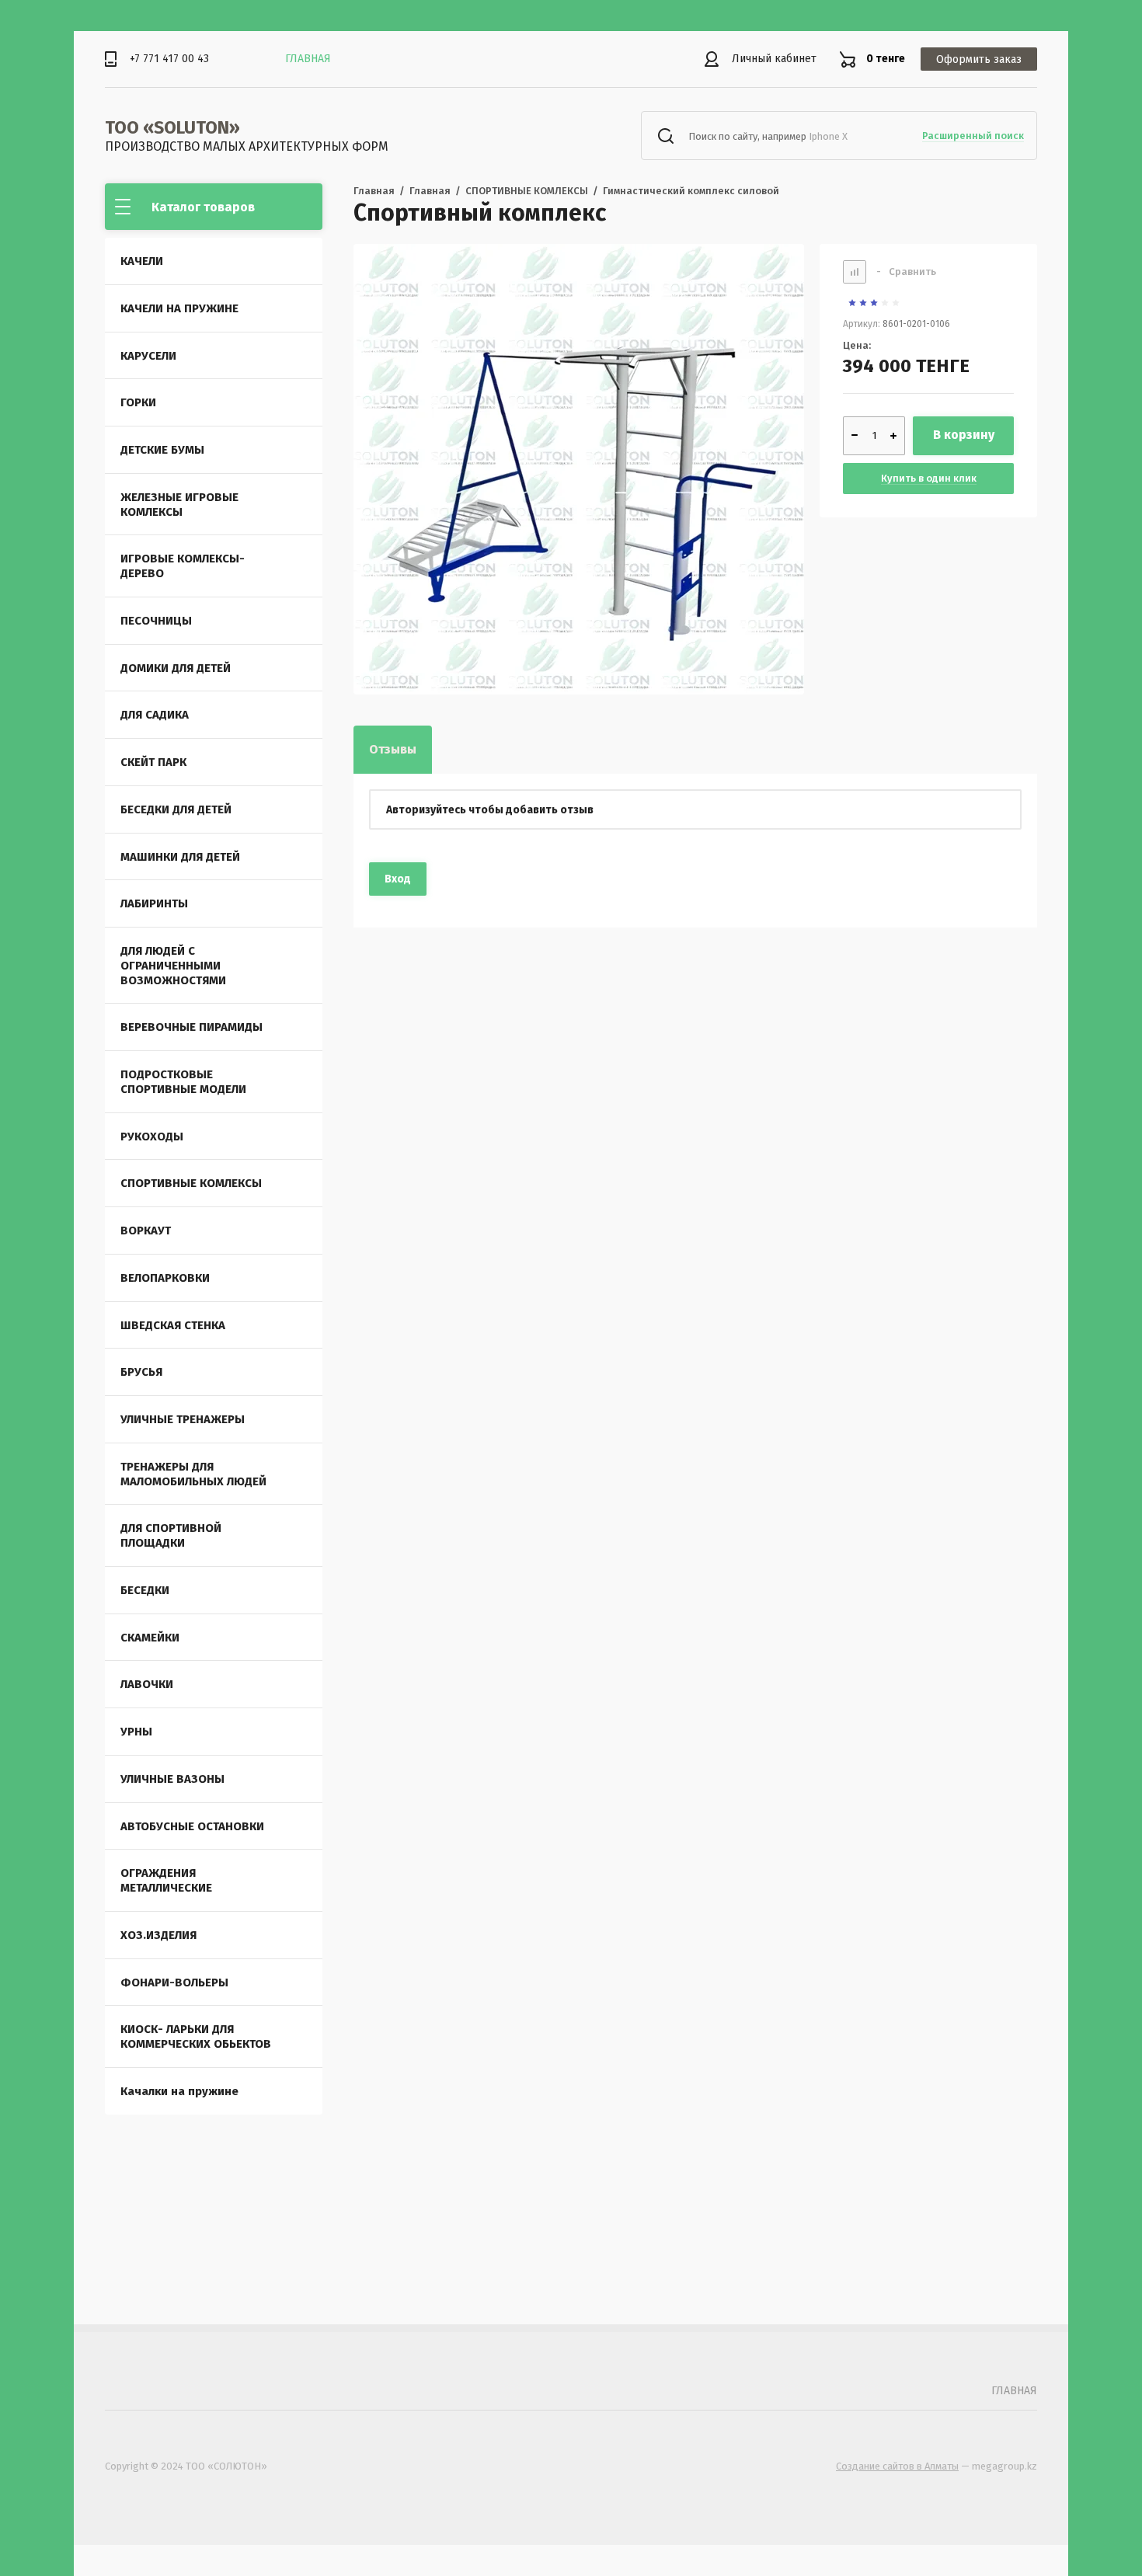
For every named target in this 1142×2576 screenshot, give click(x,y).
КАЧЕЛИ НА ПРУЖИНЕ (179, 308)
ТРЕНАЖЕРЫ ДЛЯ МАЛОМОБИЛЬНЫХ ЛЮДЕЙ (193, 1474)
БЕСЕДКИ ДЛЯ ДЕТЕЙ (176, 809)
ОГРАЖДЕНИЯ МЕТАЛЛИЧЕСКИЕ (166, 1880)
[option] (579, 469)
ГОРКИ (138, 402)
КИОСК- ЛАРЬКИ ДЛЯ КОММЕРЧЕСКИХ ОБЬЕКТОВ (196, 2036)
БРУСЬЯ (141, 1372)
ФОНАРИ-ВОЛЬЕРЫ (174, 1982)
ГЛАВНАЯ (308, 59)
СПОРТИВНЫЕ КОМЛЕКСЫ (191, 1183)
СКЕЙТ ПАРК (153, 762)
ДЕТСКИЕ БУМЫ (162, 450)
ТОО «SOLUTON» (172, 127)
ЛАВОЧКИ (147, 1684)
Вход (398, 879)
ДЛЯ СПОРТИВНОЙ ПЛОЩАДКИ (171, 1535)
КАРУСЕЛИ (148, 356)
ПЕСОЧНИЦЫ (156, 621)
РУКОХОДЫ (152, 1137)
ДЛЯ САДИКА (155, 715)
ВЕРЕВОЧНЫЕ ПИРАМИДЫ (191, 1027)
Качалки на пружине (179, 2091)
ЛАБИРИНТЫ (154, 903)
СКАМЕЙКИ (150, 1638)
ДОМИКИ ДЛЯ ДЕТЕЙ (176, 668)
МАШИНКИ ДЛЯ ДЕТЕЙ (180, 857)
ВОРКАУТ (146, 1231)
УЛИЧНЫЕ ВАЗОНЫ (172, 1779)
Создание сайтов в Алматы (897, 2466)
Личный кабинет (774, 59)
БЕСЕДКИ (145, 1590)
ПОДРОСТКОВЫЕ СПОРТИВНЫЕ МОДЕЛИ (183, 1082)
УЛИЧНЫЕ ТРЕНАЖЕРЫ (183, 1419)
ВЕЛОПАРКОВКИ (165, 1278)
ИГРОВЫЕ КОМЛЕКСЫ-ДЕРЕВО (183, 566)
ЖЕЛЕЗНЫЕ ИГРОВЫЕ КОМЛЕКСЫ (179, 505)
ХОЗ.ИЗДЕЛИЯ (158, 1935)
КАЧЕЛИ (142, 261)
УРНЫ (136, 1732)
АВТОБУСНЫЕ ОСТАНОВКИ (192, 1826)
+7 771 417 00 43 (169, 59)
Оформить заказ (979, 59)
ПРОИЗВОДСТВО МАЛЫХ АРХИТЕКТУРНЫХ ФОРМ (247, 146)
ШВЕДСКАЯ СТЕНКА (173, 1325)
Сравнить (906, 272)
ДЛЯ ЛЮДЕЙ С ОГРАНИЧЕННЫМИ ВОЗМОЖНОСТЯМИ (173, 966)
